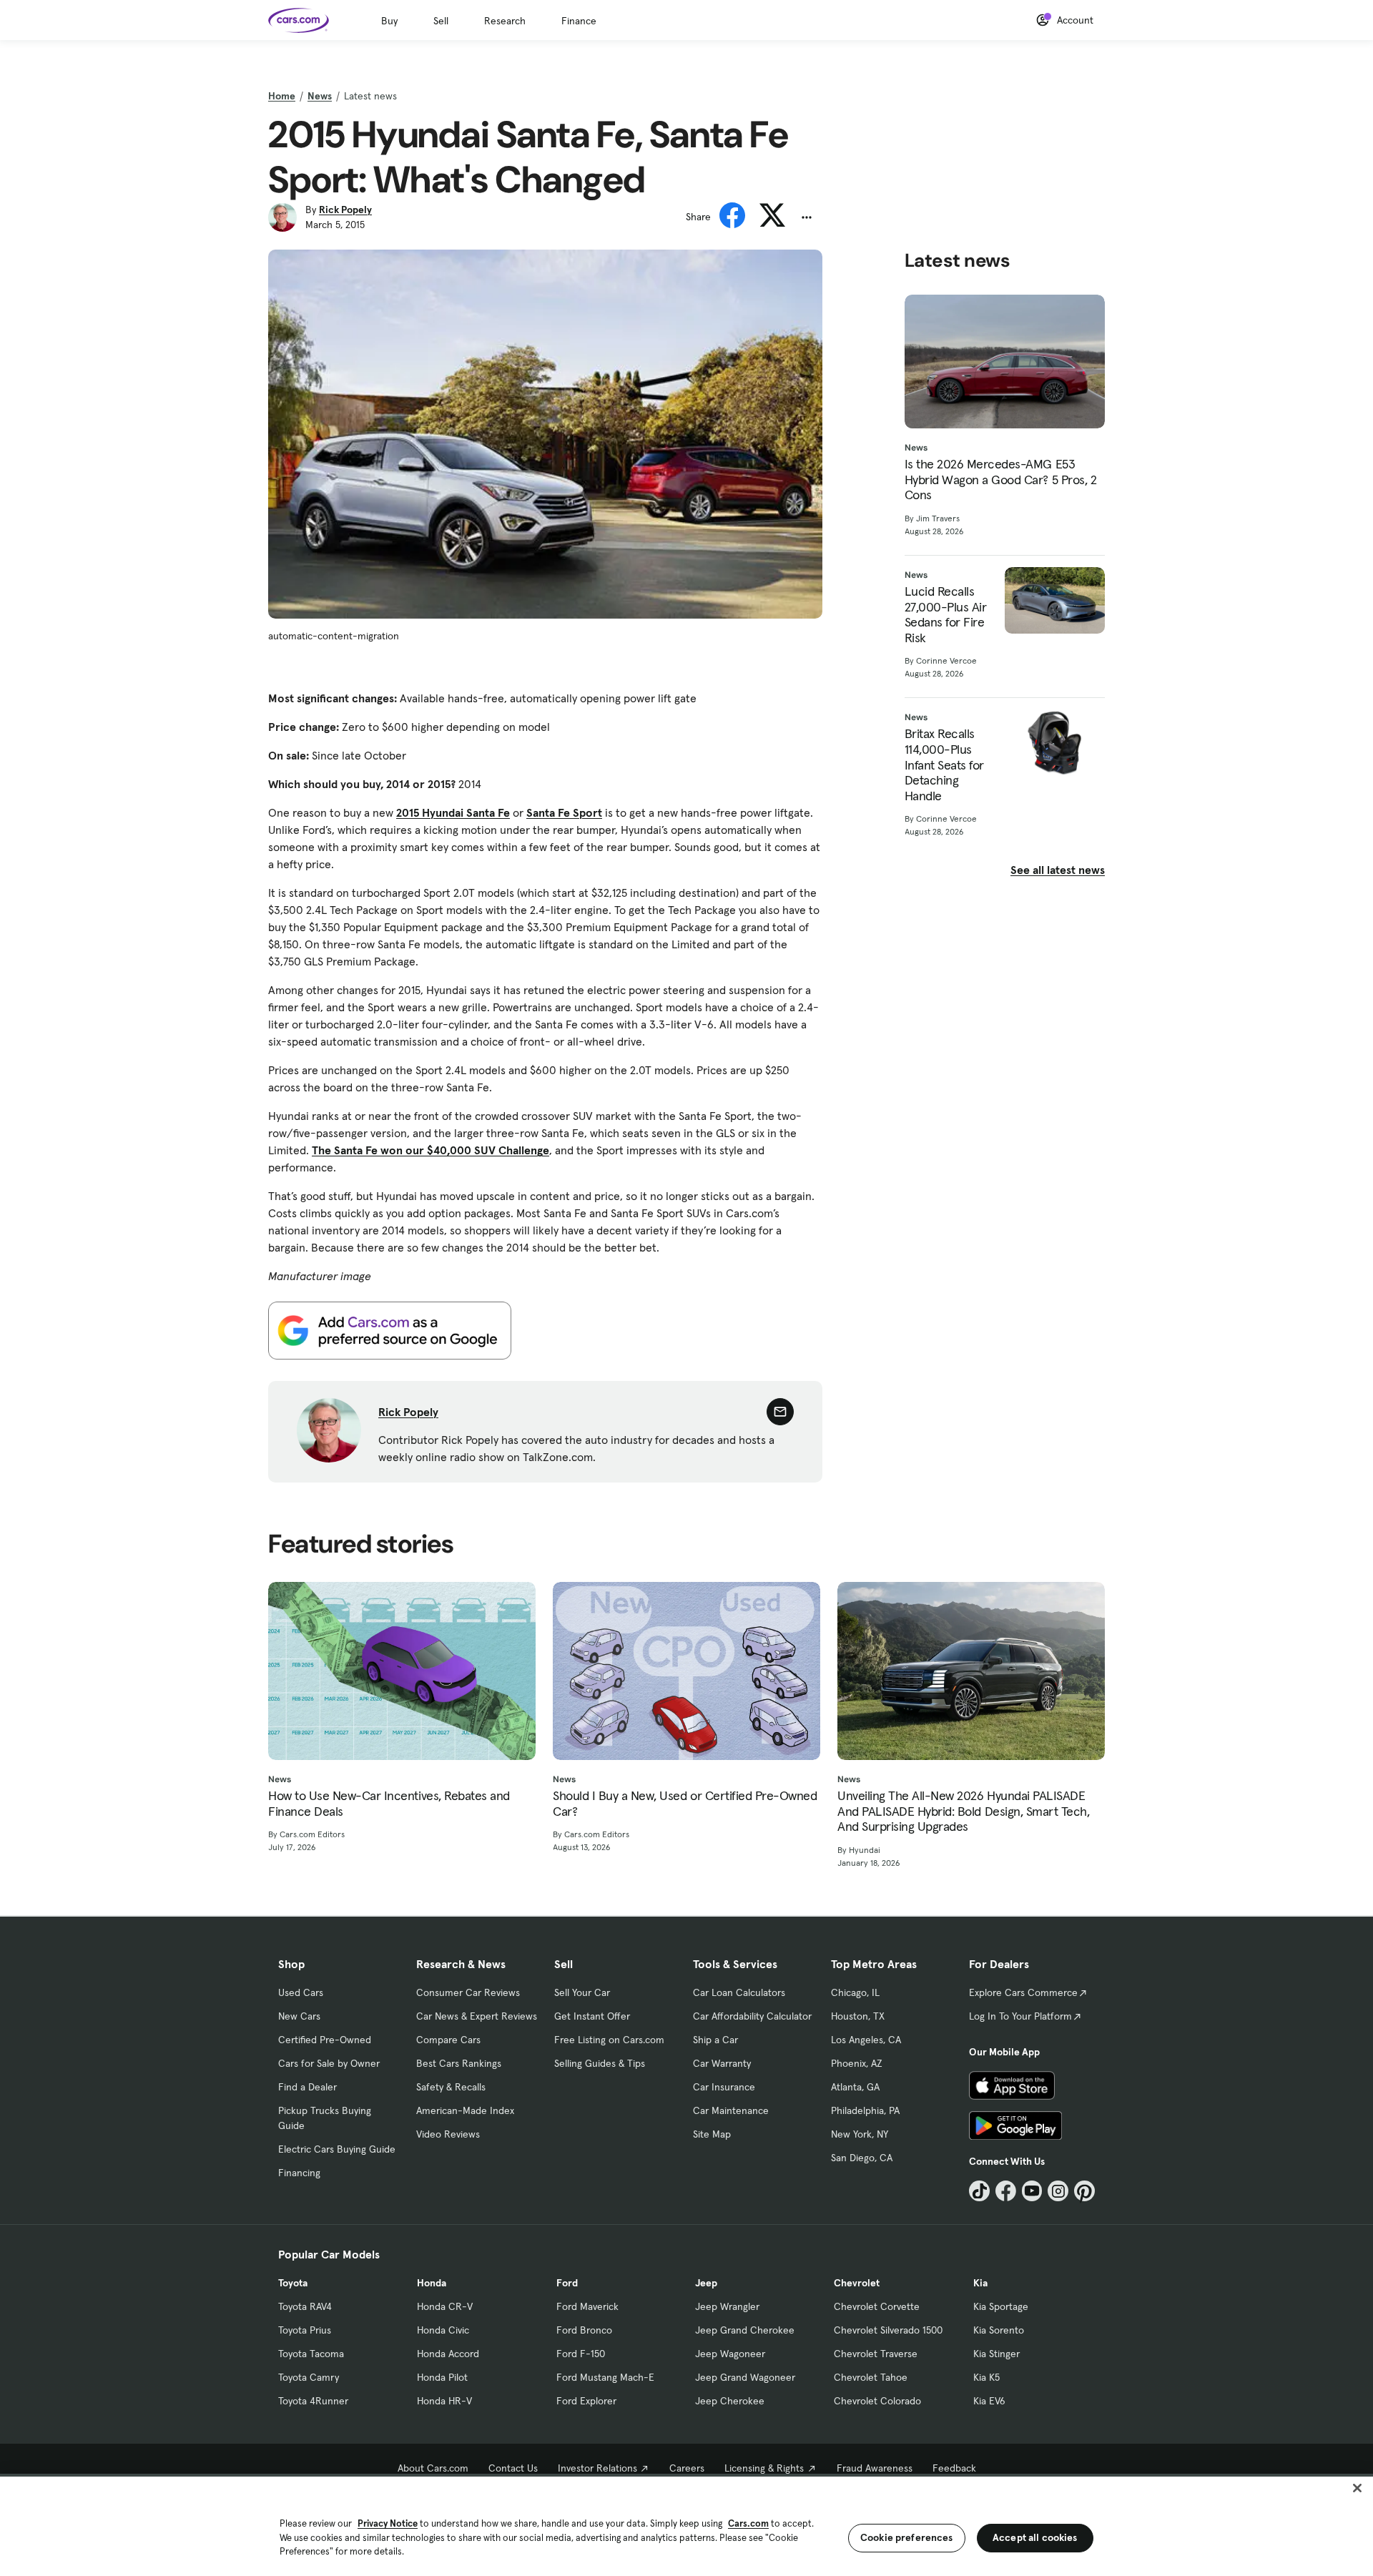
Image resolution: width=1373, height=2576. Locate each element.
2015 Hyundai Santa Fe (453, 812)
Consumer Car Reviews (468, 1992)
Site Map (712, 2134)
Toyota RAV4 (305, 2306)
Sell (441, 21)
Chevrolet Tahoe (871, 2377)
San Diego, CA (862, 2158)
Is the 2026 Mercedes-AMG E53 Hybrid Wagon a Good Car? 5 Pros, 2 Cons (1001, 480)
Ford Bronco (584, 2330)
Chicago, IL (855, 1992)
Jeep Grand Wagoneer (745, 2377)
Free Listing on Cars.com (609, 2040)
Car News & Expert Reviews (477, 2016)
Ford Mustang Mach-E (605, 2377)
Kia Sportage (1001, 2306)
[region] (686, 2525)
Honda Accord (448, 2354)
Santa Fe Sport (564, 812)
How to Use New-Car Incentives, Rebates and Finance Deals (389, 1803)
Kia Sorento (999, 2330)
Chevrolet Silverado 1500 (888, 2330)
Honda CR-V (445, 2306)
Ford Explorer (586, 2401)
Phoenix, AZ (857, 2063)
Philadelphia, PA (865, 2110)
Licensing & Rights (764, 2468)
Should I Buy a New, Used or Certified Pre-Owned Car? (685, 1803)
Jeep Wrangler (727, 2306)
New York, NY (860, 2134)
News (320, 96)
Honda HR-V (444, 2401)
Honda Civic (443, 2330)
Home (282, 96)
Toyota (293, 2283)
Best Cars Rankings (459, 2063)
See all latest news (1058, 870)
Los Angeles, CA (866, 2040)
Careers (687, 2468)
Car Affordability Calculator (752, 2016)
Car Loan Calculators (739, 1992)
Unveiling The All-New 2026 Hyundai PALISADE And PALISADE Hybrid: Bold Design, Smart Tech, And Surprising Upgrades (963, 1811)
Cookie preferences (907, 2537)
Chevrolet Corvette (877, 2306)
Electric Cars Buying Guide (337, 2149)
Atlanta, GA (855, 2087)
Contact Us (513, 2468)
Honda (432, 2283)
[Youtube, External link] (1032, 2191)
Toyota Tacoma (311, 2354)
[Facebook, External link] (1006, 2191)
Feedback (954, 2468)
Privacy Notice (388, 2523)
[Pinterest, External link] (1084, 2191)
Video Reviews (448, 2134)
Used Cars (301, 1992)
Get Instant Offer (592, 2016)
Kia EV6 (989, 2401)
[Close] (1357, 2488)
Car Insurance (724, 2087)
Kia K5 (986, 2377)
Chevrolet (857, 2283)
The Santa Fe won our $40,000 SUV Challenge (430, 1150)
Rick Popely (345, 210)
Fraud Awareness (875, 2468)
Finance (579, 21)
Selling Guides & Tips (600, 2063)
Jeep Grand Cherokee (745, 2330)
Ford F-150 (581, 2354)
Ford (567, 2283)
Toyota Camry (309, 2377)
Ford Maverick (587, 2306)
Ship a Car (715, 2040)
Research (505, 21)
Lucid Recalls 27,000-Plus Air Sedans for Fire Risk (946, 614)
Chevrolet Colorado (877, 2401)
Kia (980, 2283)
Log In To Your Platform (1020, 2016)
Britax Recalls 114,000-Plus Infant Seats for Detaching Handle (944, 765)
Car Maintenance (731, 2110)
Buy (389, 21)
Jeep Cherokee (730, 2401)
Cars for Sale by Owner (329, 2063)
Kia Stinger (996, 2354)
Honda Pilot (442, 2377)
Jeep (706, 2283)
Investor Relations (597, 2468)
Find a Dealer (307, 2087)
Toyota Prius (305, 2330)
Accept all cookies (1035, 2537)
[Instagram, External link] (1058, 2191)
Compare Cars (448, 2040)
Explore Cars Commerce (1023, 1992)
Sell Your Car (582, 1992)
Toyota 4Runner (313, 2401)
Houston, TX (858, 2016)
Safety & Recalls (451, 2087)
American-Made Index (465, 2110)
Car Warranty (722, 2063)
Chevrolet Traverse (876, 2354)
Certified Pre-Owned (325, 2040)
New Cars (299, 2016)
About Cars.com (433, 2468)
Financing (299, 2173)
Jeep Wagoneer (730, 2354)
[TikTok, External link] (979, 2191)
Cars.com (748, 2523)
